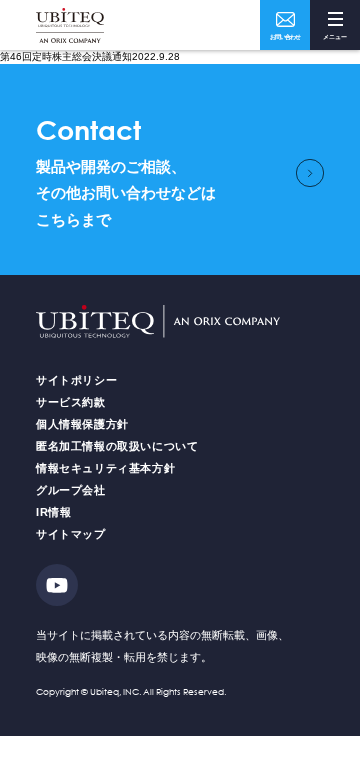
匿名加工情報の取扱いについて (117, 446)
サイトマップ (71, 534)
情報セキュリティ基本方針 (105, 468)
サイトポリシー (76, 380)
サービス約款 (71, 402)
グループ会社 (71, 490)
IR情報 (53, 512)
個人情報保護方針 (82, 424)
